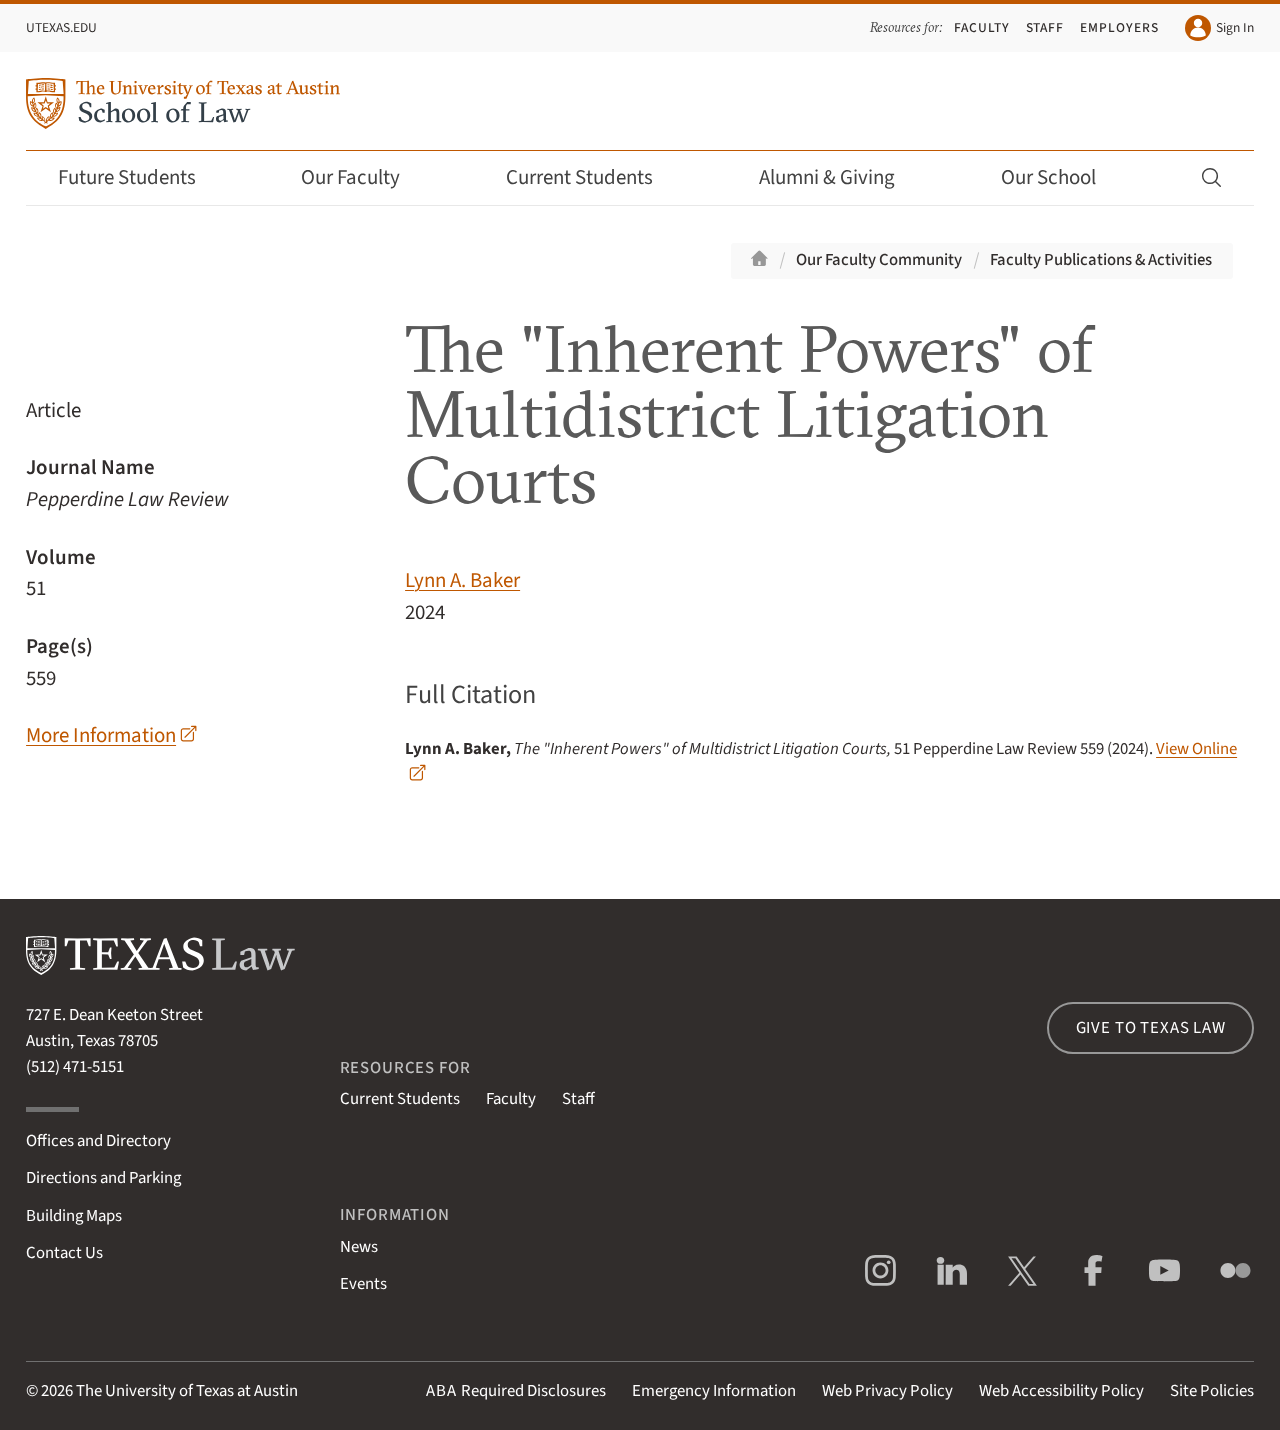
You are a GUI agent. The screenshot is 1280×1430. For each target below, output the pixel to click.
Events (363, 1284)
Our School (1048, 177)
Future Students (127, 177)
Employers (1119, 27)
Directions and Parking (103, 1178)
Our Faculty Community (879, 260)
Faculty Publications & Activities (1101, 260)
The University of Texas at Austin (187, 1391)
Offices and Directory (98, 1141)
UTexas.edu (61, 27)
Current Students (579, 177)
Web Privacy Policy (887, 1391)
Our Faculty (350, 177)
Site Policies (1212, 1391)
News (359, 1247)
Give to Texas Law (1151, 1028)
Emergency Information (714, 1391)
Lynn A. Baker (462, 580)
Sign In (1235, 27)
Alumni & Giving (827, 177)
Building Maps (74, 1216)
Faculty (982, 27)
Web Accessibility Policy (1061, 1391)
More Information (101, 735)
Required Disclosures (516, 1391)
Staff (1045, 27)
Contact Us (64, 1253)
